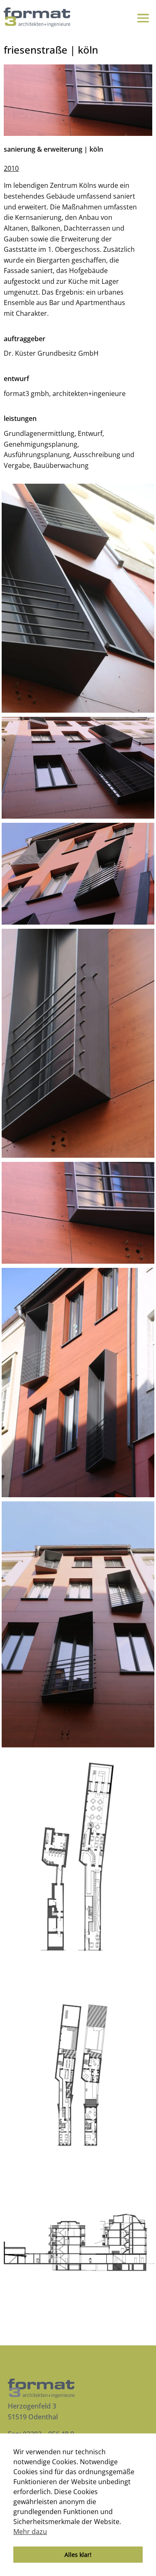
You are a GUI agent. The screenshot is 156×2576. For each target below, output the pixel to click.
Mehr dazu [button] (30, 2532)
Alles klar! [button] (78, 2555)
